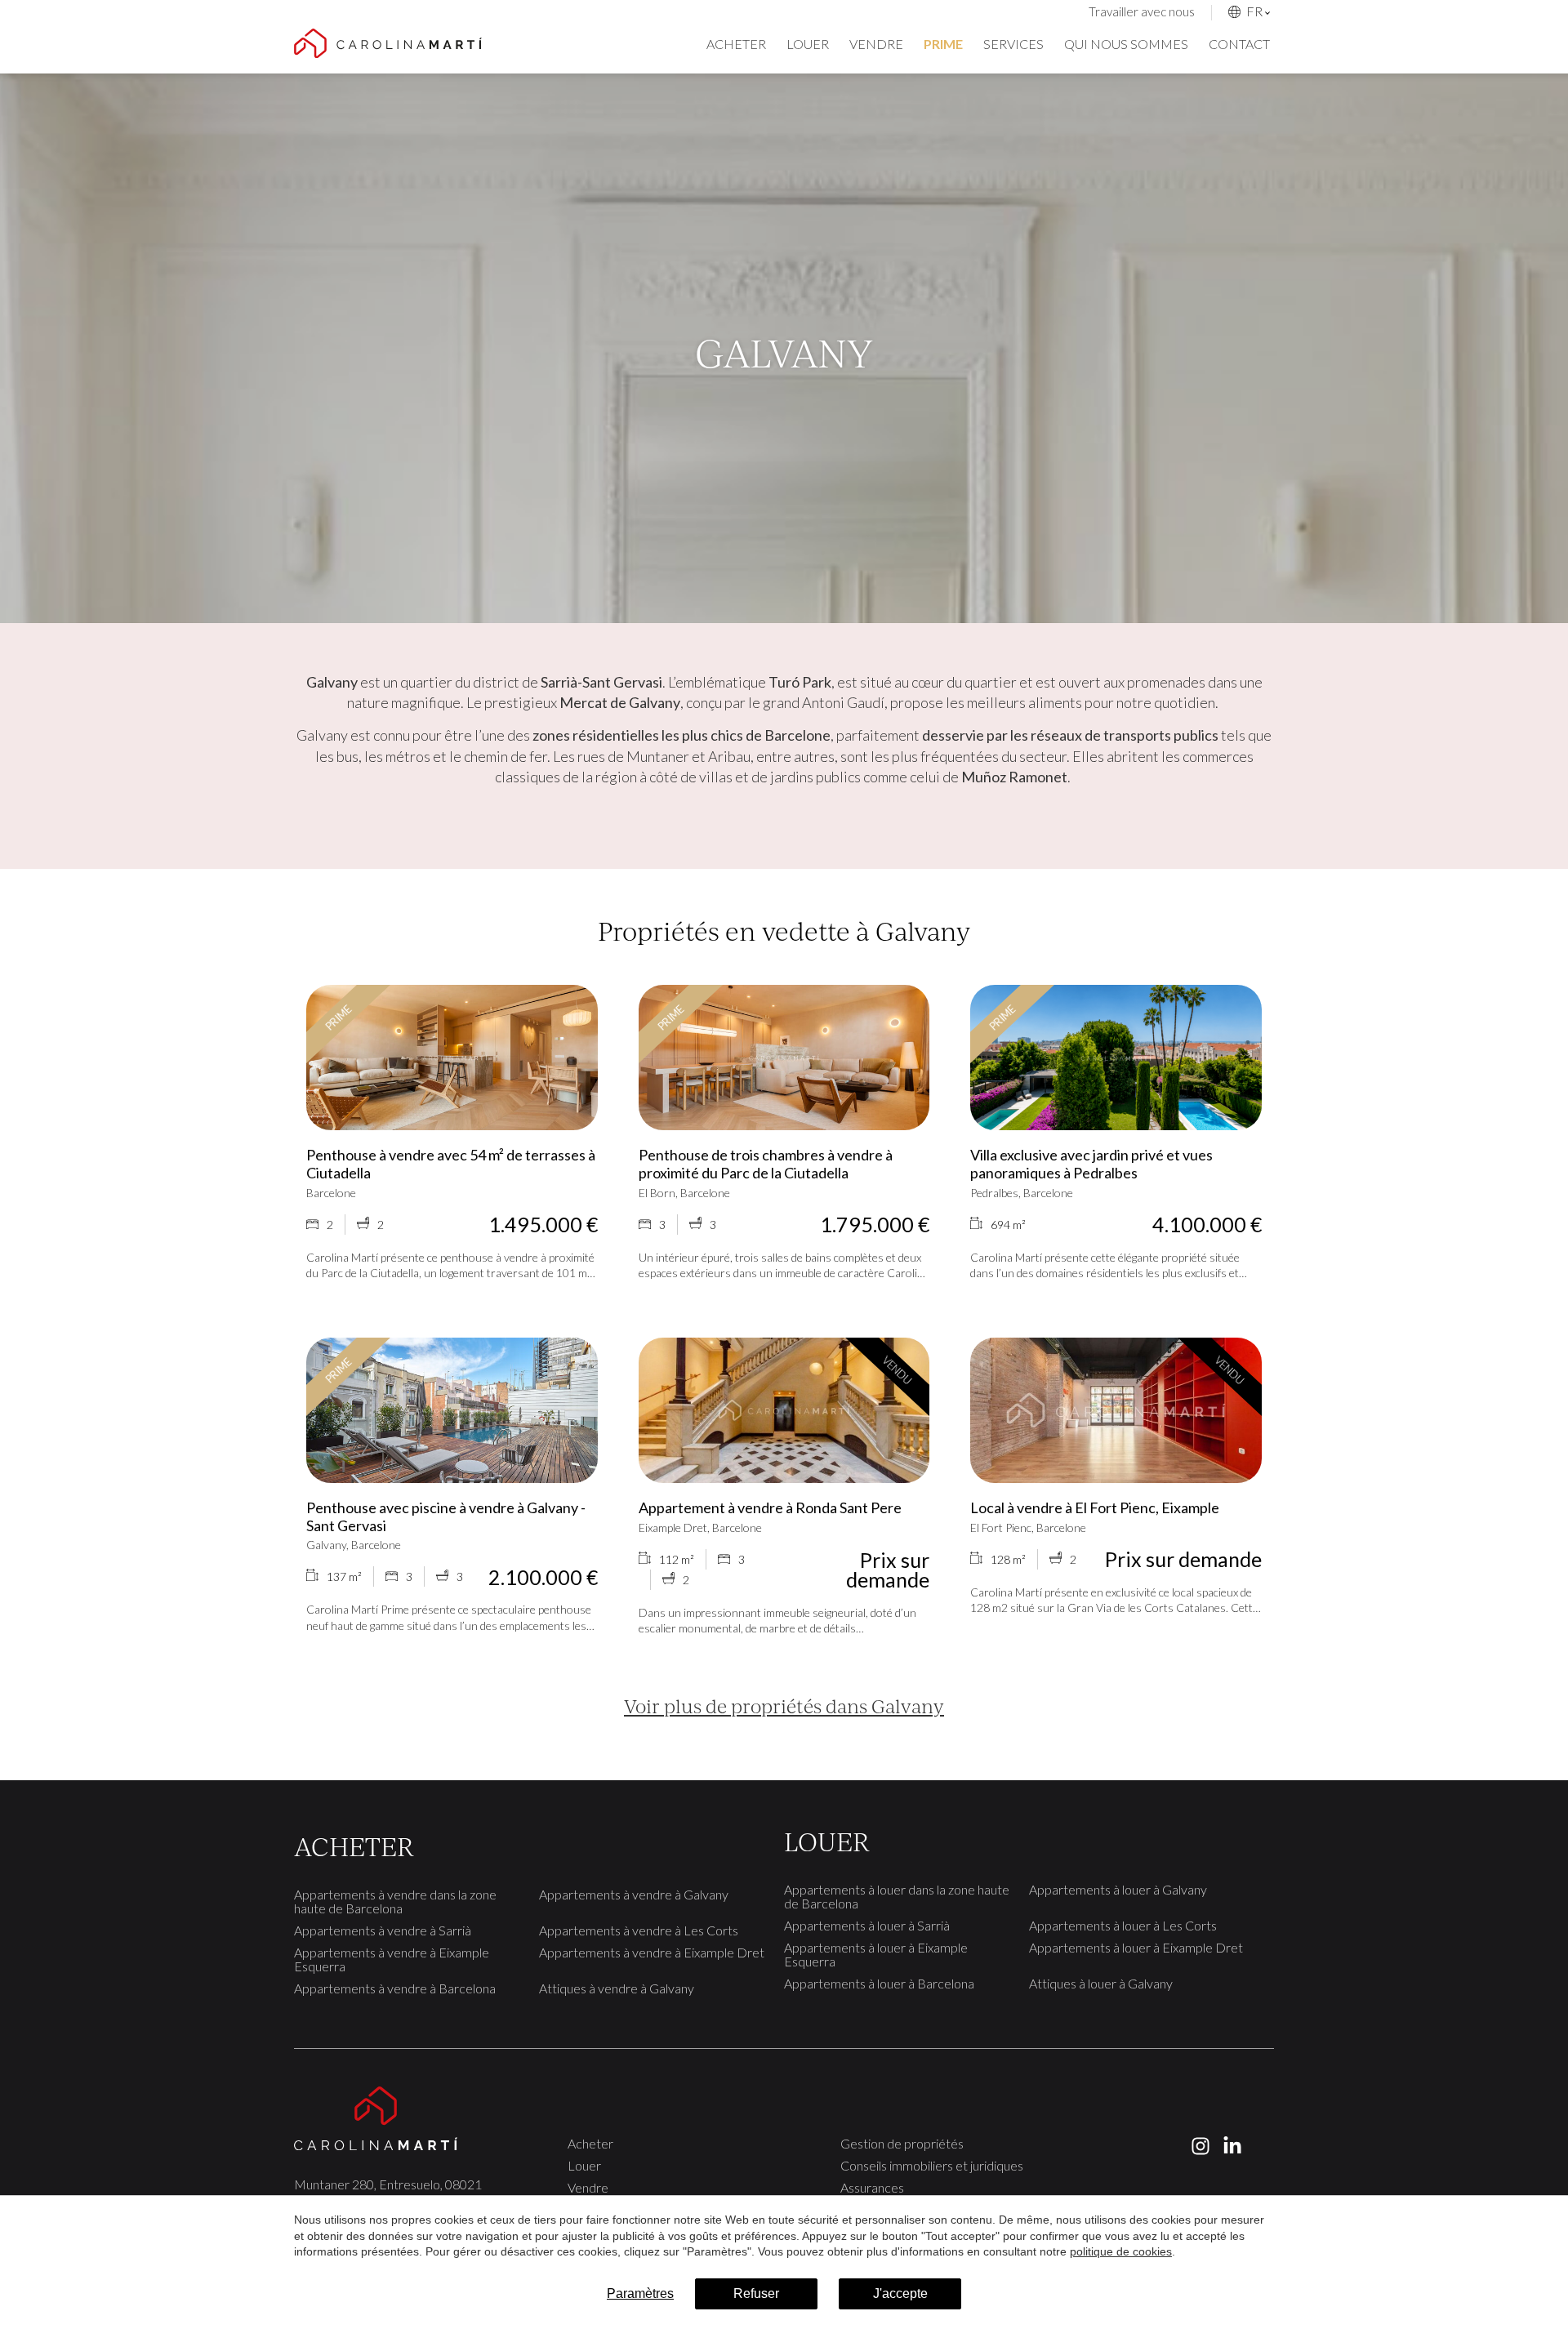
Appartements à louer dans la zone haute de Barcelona (897, 1896)
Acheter (736, 44)
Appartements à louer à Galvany (1118, 1889)
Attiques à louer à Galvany (1101, 1983)
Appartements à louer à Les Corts (1123, 1925)
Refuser (756, 2293)
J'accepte (900, 2293)
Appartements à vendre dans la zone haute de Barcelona (395, 1901)
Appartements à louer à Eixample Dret (1136, 1947)
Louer (808, 44)
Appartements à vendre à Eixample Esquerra (392, 1959)
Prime (943, 44)
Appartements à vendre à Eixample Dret (652, 1952)
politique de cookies (1121, 2251)
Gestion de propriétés (902, 2143)
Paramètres (640, 2293)
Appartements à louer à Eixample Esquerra (876, 1954)
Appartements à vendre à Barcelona (395, 1988)
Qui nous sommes (1126, 44)
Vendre (876, 44)
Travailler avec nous (1142, 11)
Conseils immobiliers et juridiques (932, 2165)
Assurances (872, 2187)
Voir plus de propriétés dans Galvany (784, 1706)
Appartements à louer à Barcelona (879, 1983)
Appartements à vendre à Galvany (634, 1894)
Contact (1239, 44)
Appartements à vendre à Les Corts (639, 1930)
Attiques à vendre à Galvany (617, 1988)
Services (1013, 44)
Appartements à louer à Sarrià (867, 1925)
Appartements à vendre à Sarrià (383, 1930)
